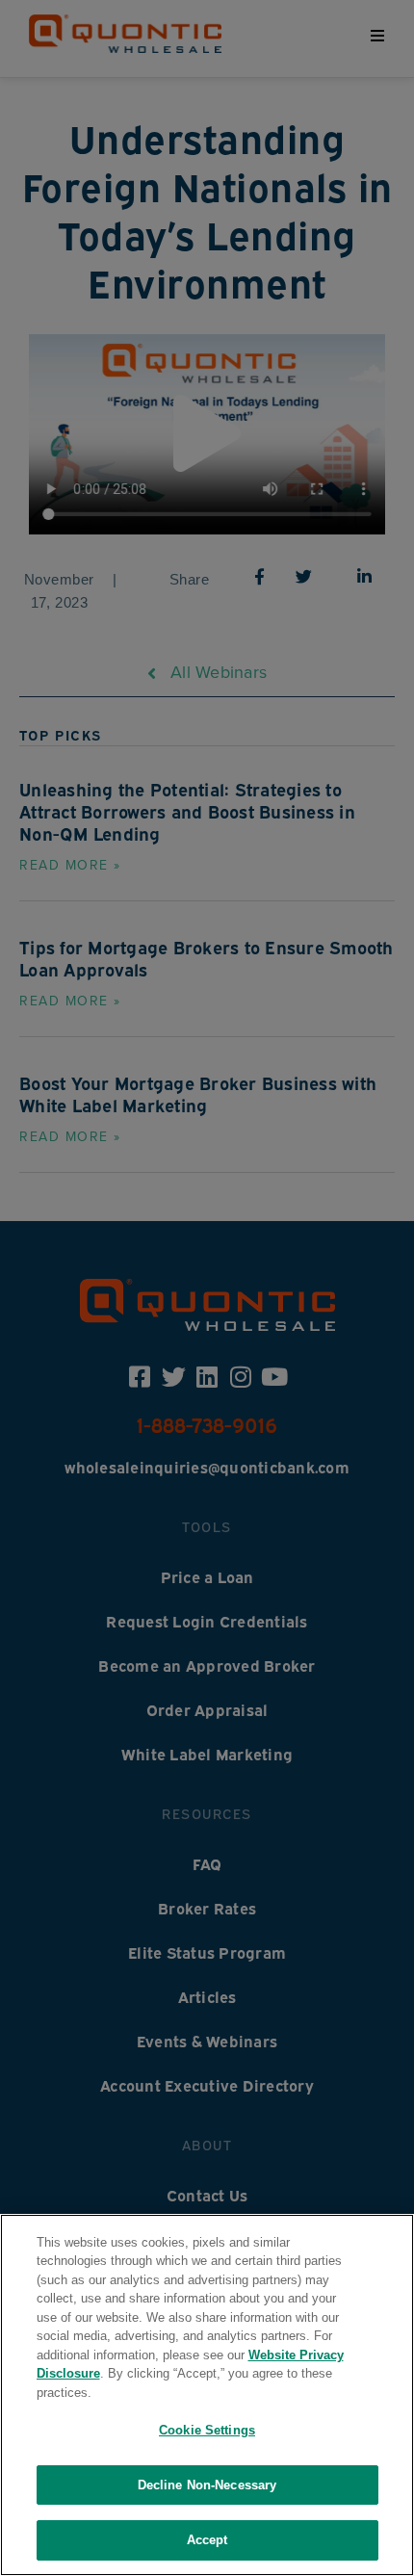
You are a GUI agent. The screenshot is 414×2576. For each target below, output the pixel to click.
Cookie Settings (207, 2430)
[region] (207, 2395)
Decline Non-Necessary (207, 2485)
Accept (207, 2540)
